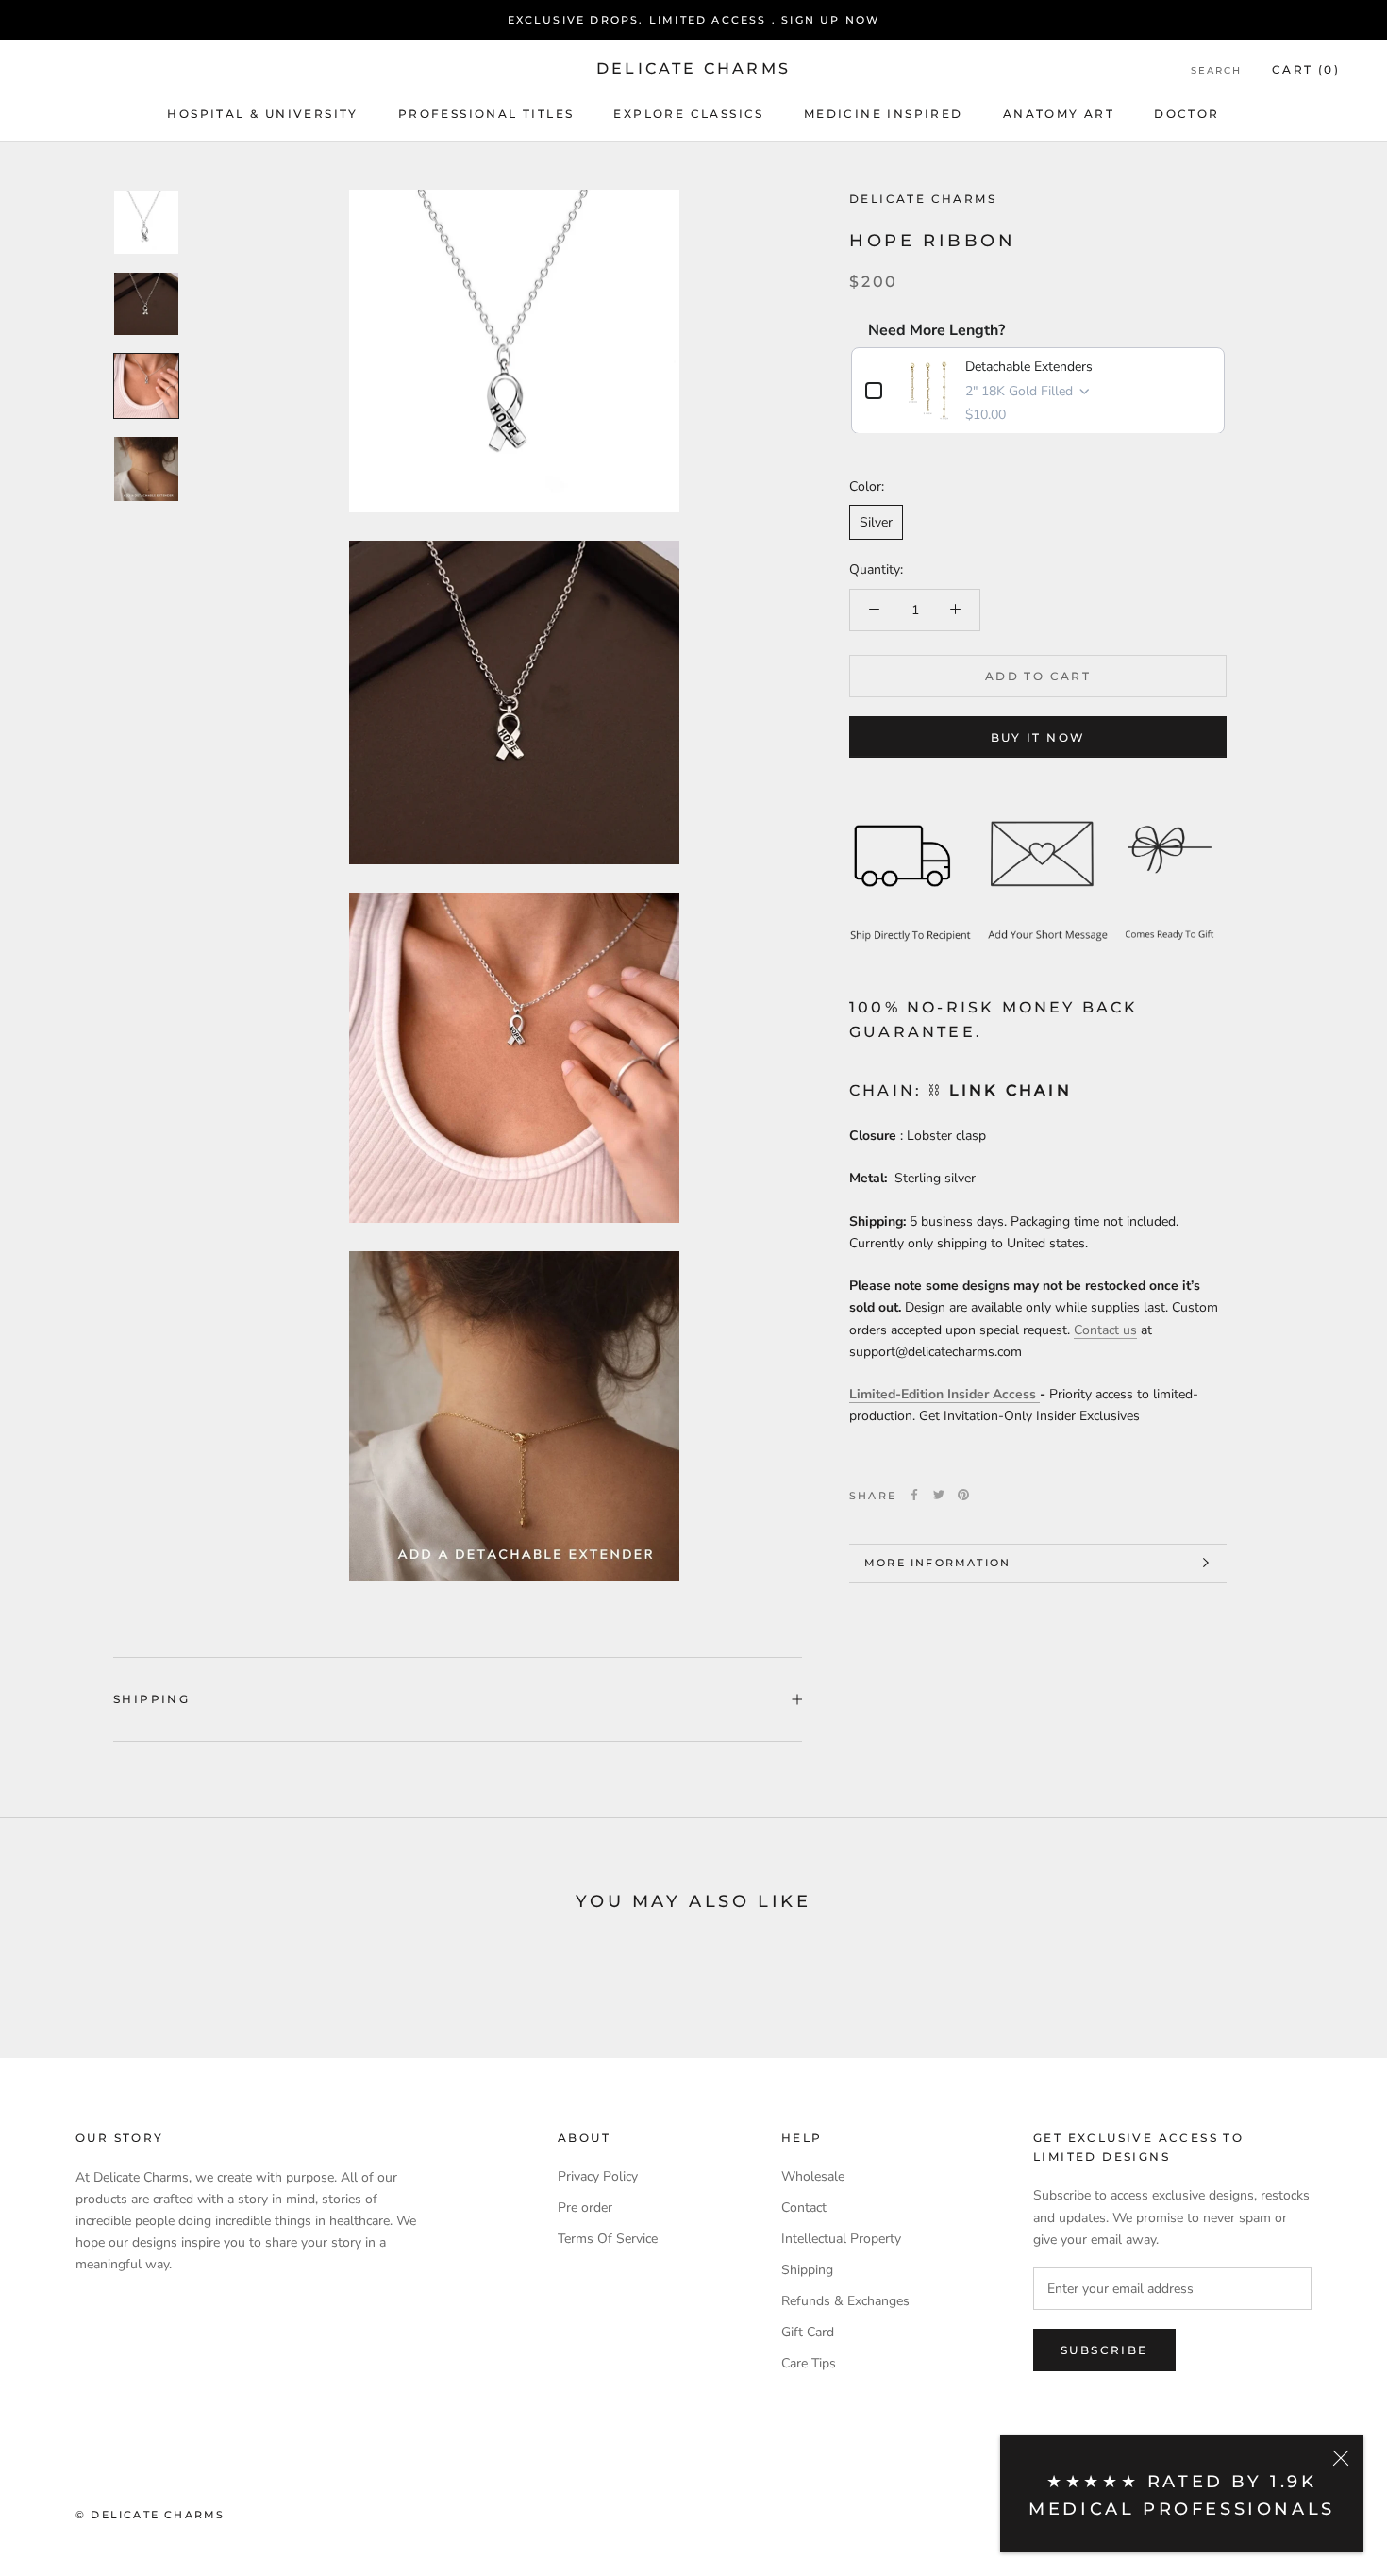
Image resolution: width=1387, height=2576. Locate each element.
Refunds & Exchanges (845, 2301)
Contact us (1105, 1329)
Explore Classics (688, 114)
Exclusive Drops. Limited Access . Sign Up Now (694, 20)
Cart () (1306, 69)
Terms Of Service (608, 2239)
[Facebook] (914, 1495)
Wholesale (813, 2176)
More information (937, 1563)
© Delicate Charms (150, 2515)
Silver (876, 522)
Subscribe (1104, 2350)
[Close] (1341, 2458)
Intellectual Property (841, 2239)
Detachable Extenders (1029, 366)
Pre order (585, 2208)
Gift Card (808, 2332)
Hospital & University (262, 114)
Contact (804, 2208)
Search (1216, 70)
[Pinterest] (963, 1495)
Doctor (1186, 114)
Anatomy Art (1059, 114)
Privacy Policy (598, 2176)
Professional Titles (486, 114)
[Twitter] (939, 1495)
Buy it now (1038, 736)
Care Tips (809, 2363)
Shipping (151, 1699)
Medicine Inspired (884, 114)
